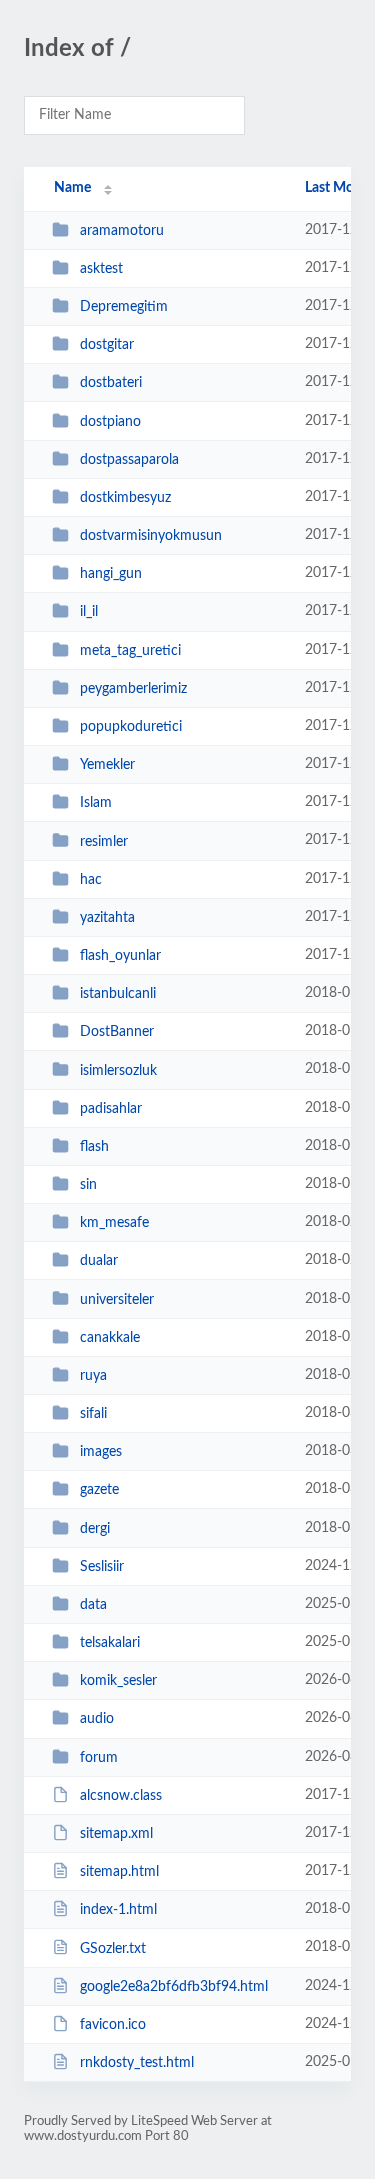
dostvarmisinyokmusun (151, 536)
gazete (99, 1490)
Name (72, 188)
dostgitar (107, 345)
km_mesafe (114, 1223)
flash (94, 1147)
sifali (93, 1414)
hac (91, 880)
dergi (95, 1529)
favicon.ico (113, 2025)
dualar (99, 1261)
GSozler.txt (113, 1948)
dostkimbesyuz (125, 498)
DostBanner (117, 1032)
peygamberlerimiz (133, 689)
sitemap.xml (116, 1834)
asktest (101, 269)
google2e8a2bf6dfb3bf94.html (174, 1987)
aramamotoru (122, 231)
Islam (96, 803)
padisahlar (111, 1109)
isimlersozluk (118, 1070)
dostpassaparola (129, 460)
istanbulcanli (118, 994)
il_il (89, 612)
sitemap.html (119, 1872)
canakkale (110, 1338)
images (101, 1452)
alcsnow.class (121, 1796)
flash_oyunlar (120, 956)
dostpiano (110, 422)
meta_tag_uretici (130, 651)
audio (97, 1719)
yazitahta (107, 918)
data (93, 1605)
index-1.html (118, 1910)
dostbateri (111, 383)
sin (88, 1185)
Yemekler (107, 765)
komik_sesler (118, 1681)
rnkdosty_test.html (137, 2063)
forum (99, 1758)
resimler (104, 841)
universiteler (117, 1299)
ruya (93, 1376)
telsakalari (110, 1643)
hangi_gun (111, 574)
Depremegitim (124, 307)
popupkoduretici (131, 727)
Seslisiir (102, 1567)
